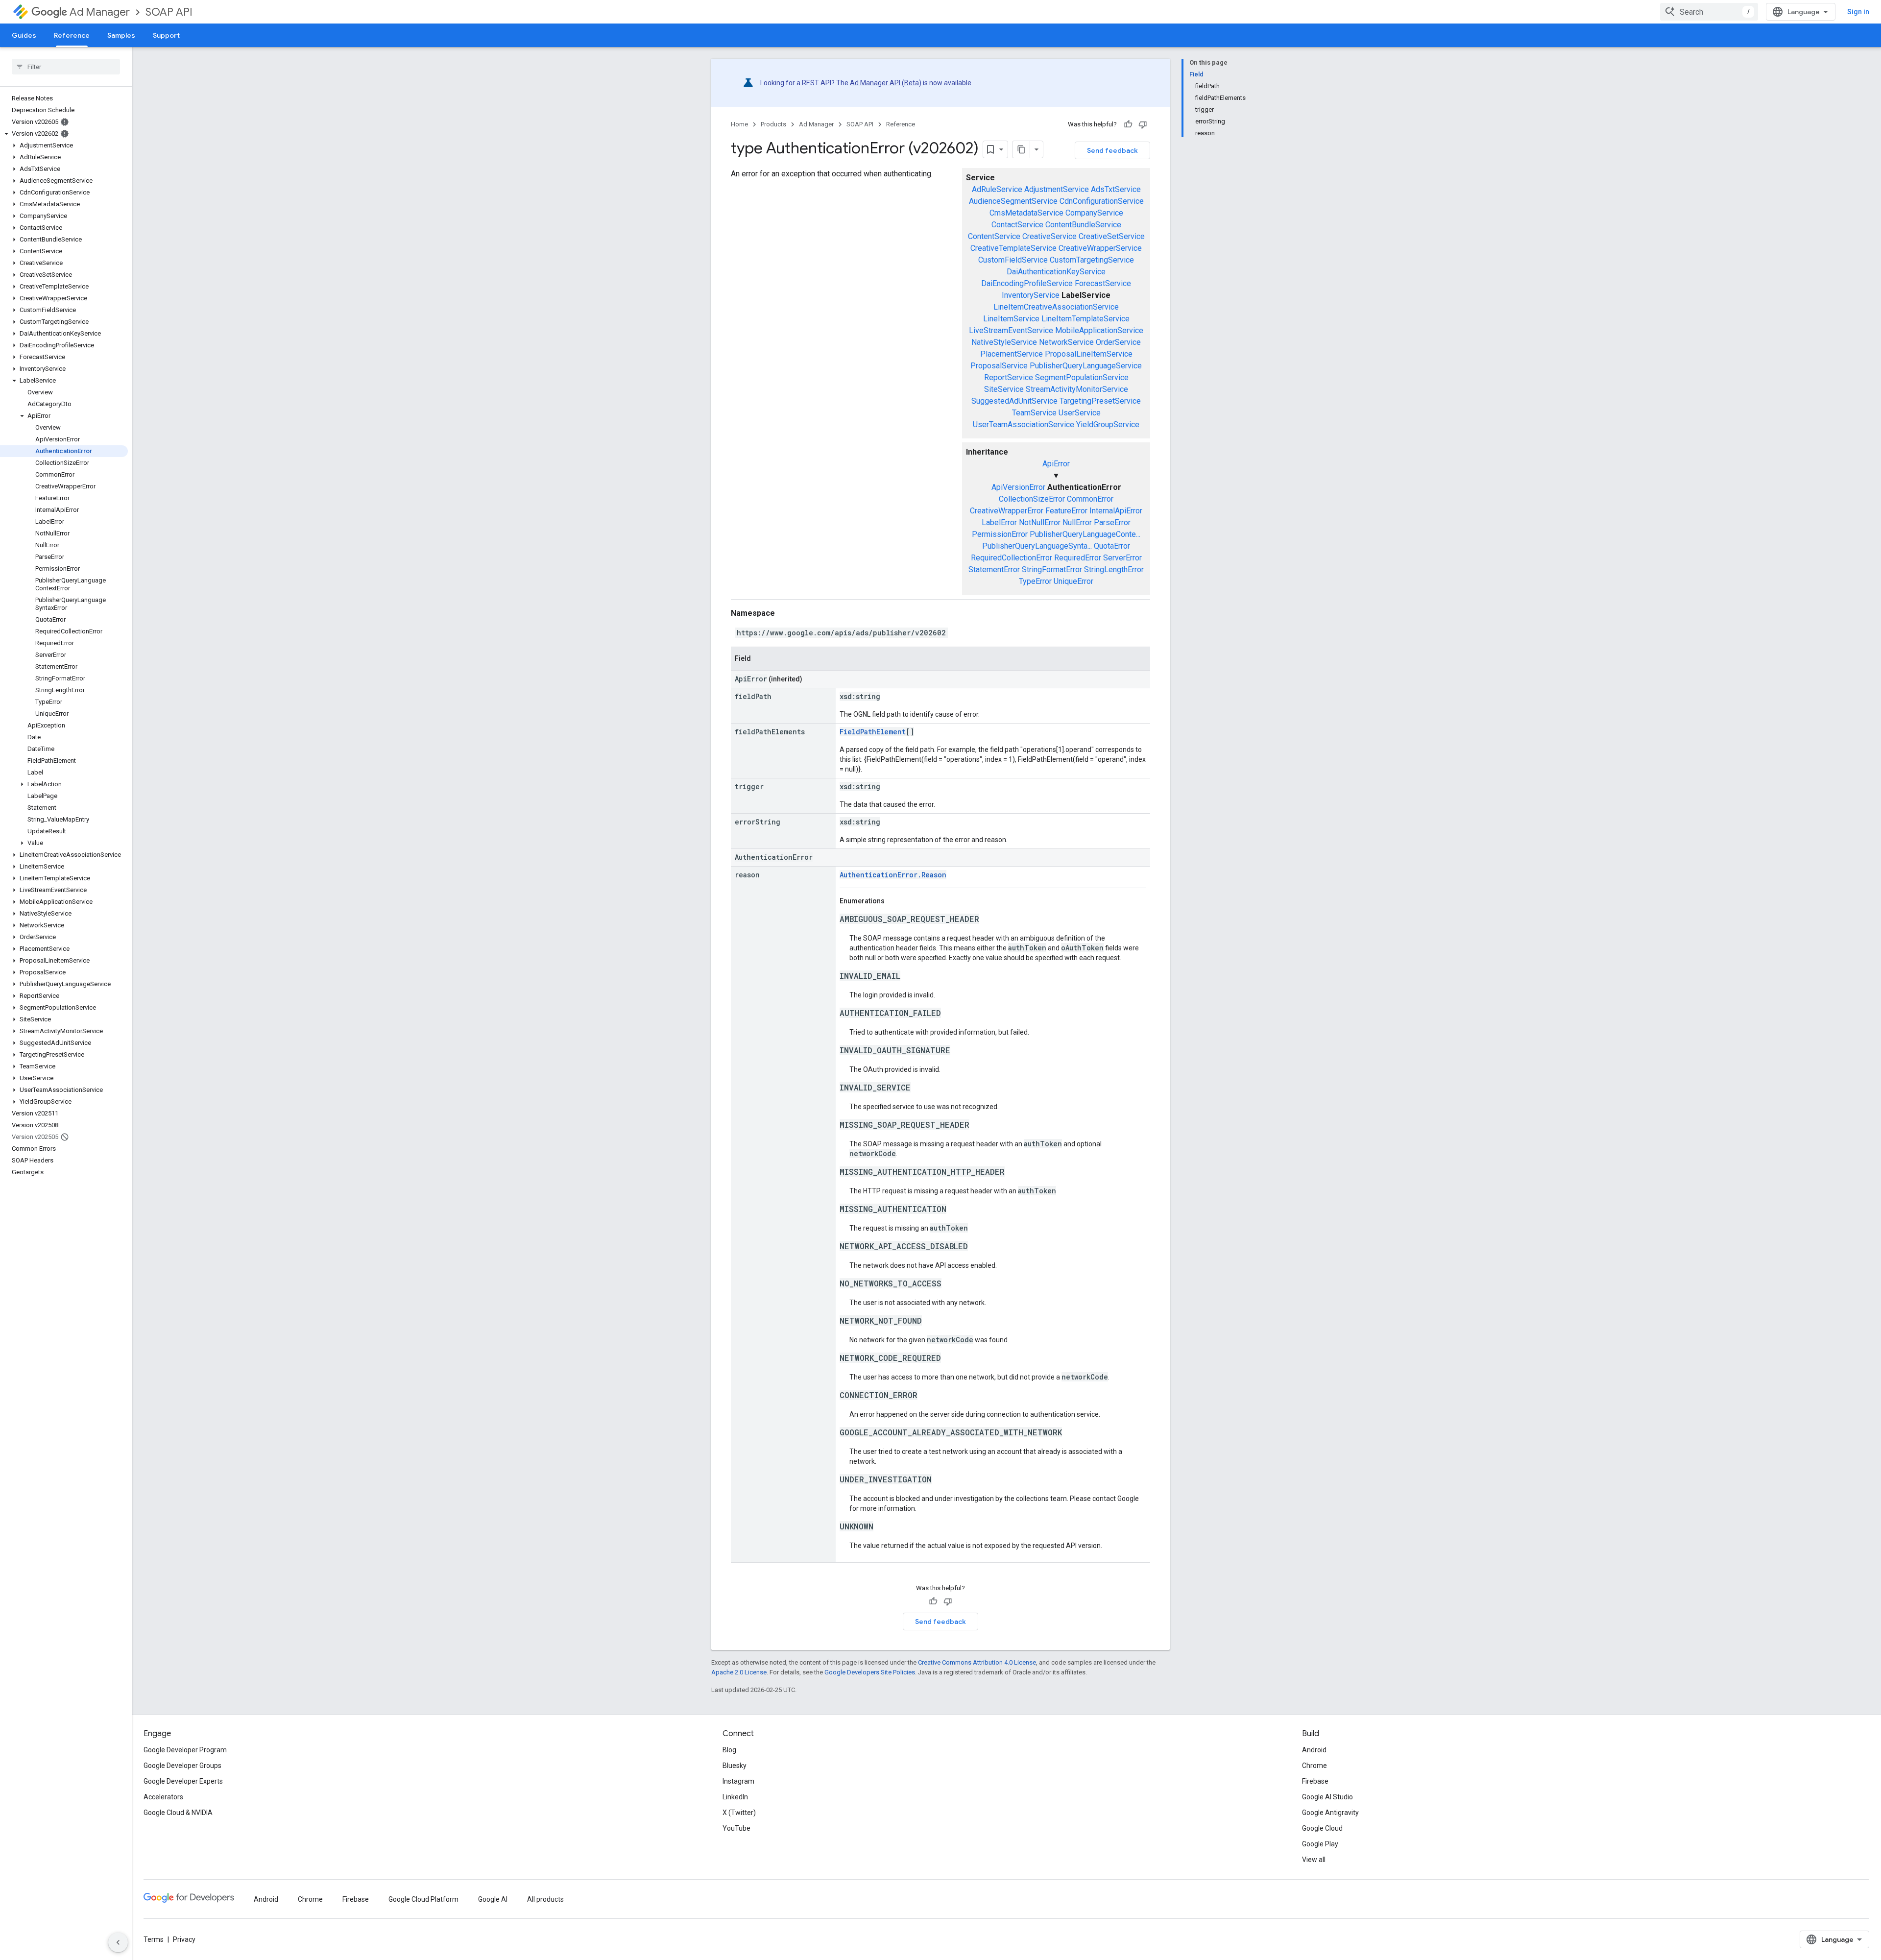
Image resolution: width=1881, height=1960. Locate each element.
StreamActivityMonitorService (1077, 389)
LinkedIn (735, 1797)
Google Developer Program (185, 1750)
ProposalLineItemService (1089, 354)
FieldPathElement (873, 732)
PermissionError (1000, 534)
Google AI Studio (1327, 1797)
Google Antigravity (1330, 1813)
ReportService (1009, 377)
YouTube (736, 1828)
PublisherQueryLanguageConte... (1085, 534)
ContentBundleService (1083, 225)
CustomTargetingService (1092, 260)
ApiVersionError (1018, 487)
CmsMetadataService (1026, 213)
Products (773, 124)
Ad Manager (100, 12)
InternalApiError (1116, 511)
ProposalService (999, 366)
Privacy (184, 1939)
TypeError (1035, 581)
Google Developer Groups (182, 1766)
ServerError (1122, 558)
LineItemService (1011, 319)
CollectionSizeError (1032, 499)
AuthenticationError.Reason (893, 875)
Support (166, 35)
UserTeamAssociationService (1024, 424)
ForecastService (1103, 283)
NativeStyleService (1004, 342)
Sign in (1858, 12)
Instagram (738, 1781)
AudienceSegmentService (1013, 201)
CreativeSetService (1112, 236)
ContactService (1017, 225)
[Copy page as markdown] (1021, 149)
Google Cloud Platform (423, 1899)
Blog (729, 1750)
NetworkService (1066, 342)
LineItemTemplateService (1085, 319)
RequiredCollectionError (1012, 558)
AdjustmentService (1057, 189)
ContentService (994, 236)
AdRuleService (997, 189)
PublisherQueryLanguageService (1086, 366)
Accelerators (163, 1797)
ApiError (1056, 464)
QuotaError (1112, 546)
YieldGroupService (1108, 424)
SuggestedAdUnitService (1014, 401)
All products (545, 1899)
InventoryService (1031, 295)
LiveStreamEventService (1011, 330)
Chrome (1314, 1766)
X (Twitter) (739, 1813)
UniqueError (1073, 581)
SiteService (1004, 389)
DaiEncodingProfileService (1027, 283)
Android (1314, 1750)
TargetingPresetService (1100, 401)
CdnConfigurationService (1102, 201)
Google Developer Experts (183, 1781)
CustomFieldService (1013, 260)
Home (739, 124)
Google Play (1320, 1844)
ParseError (1112, 522)
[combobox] (1709, 12)
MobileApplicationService (1099, 330)
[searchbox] (66, 67)
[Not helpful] (1143, 124)
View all (1314, 1860)
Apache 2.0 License (739, 1672)
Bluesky (735, 1766)
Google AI (493, 1899)
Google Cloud (1322, 1828)
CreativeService (1049, 236)
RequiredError (1078, 558)
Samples (121, 35)
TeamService (1034, 413)
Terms (154, 1939)
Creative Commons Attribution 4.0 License (977, 1662)
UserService (1080, 413)
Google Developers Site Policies (870, 1672)
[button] (64, 134)
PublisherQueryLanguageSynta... (1037, 546)
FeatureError (1066, 511)
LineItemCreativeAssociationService (1056, 307)
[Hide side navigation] (118, 1942)
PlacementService (1012, 354)
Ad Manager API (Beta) (886, 83)
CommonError (1090, 499)
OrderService (1118, 342)
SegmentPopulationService (1082, 377)
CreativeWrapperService (1100, 248)
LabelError (999, 522)
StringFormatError (1052, 569)
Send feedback (1112, 150)
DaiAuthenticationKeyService (1056, 272)
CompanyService (1094, 213)
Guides (24, 35)
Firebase (1315, 1781)
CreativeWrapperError (1007, 511)
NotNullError (1040, 522)
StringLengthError (1114, 569)
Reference (72, 35)
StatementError (994, 569)
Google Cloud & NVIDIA (178, 1813)
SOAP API (169, 12)
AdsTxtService (1116, 189)
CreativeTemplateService (1013, 248)
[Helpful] (1128, 124)
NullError (1077, 522)
